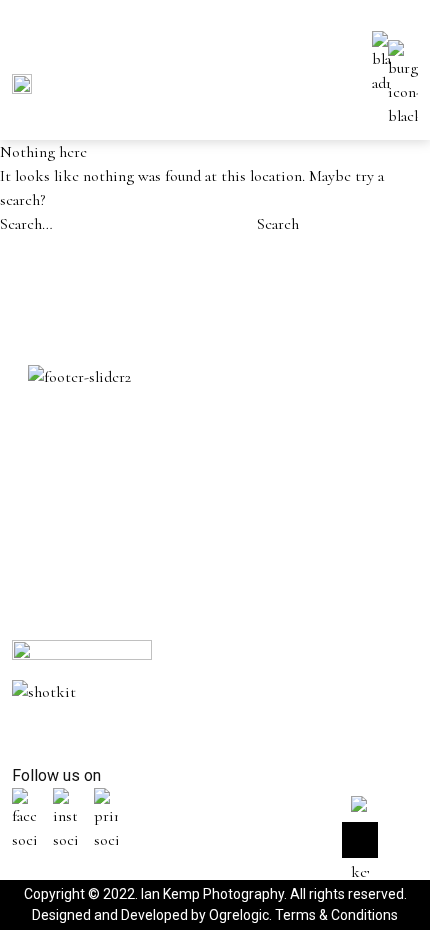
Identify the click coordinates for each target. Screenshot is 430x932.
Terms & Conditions (336, 915)
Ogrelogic (239, 915)
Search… (26, 224)
